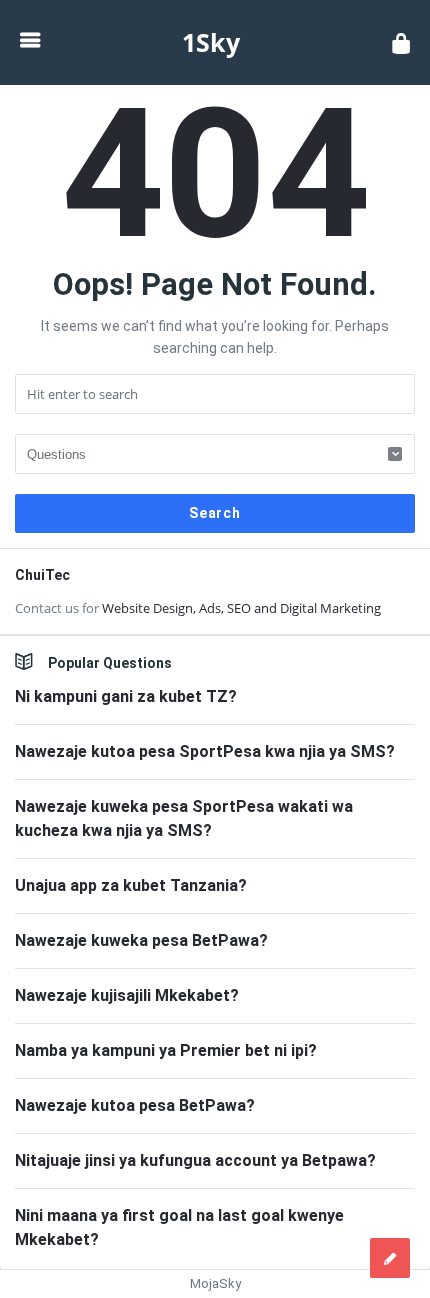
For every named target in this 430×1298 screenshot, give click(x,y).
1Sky (211, 42)
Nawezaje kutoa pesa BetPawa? (135, 1105)
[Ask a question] (390, 1258)
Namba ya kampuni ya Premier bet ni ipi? (166, 1050)
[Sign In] (401, 42)
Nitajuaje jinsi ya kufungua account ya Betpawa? (195, 1160)
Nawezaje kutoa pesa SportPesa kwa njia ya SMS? (205, 751)
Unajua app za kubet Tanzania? (131, 885)
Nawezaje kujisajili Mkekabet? (127, 995)
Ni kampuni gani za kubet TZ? (126, 696)
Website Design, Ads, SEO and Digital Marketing (241, 608)
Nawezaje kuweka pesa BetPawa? (141, 940)
